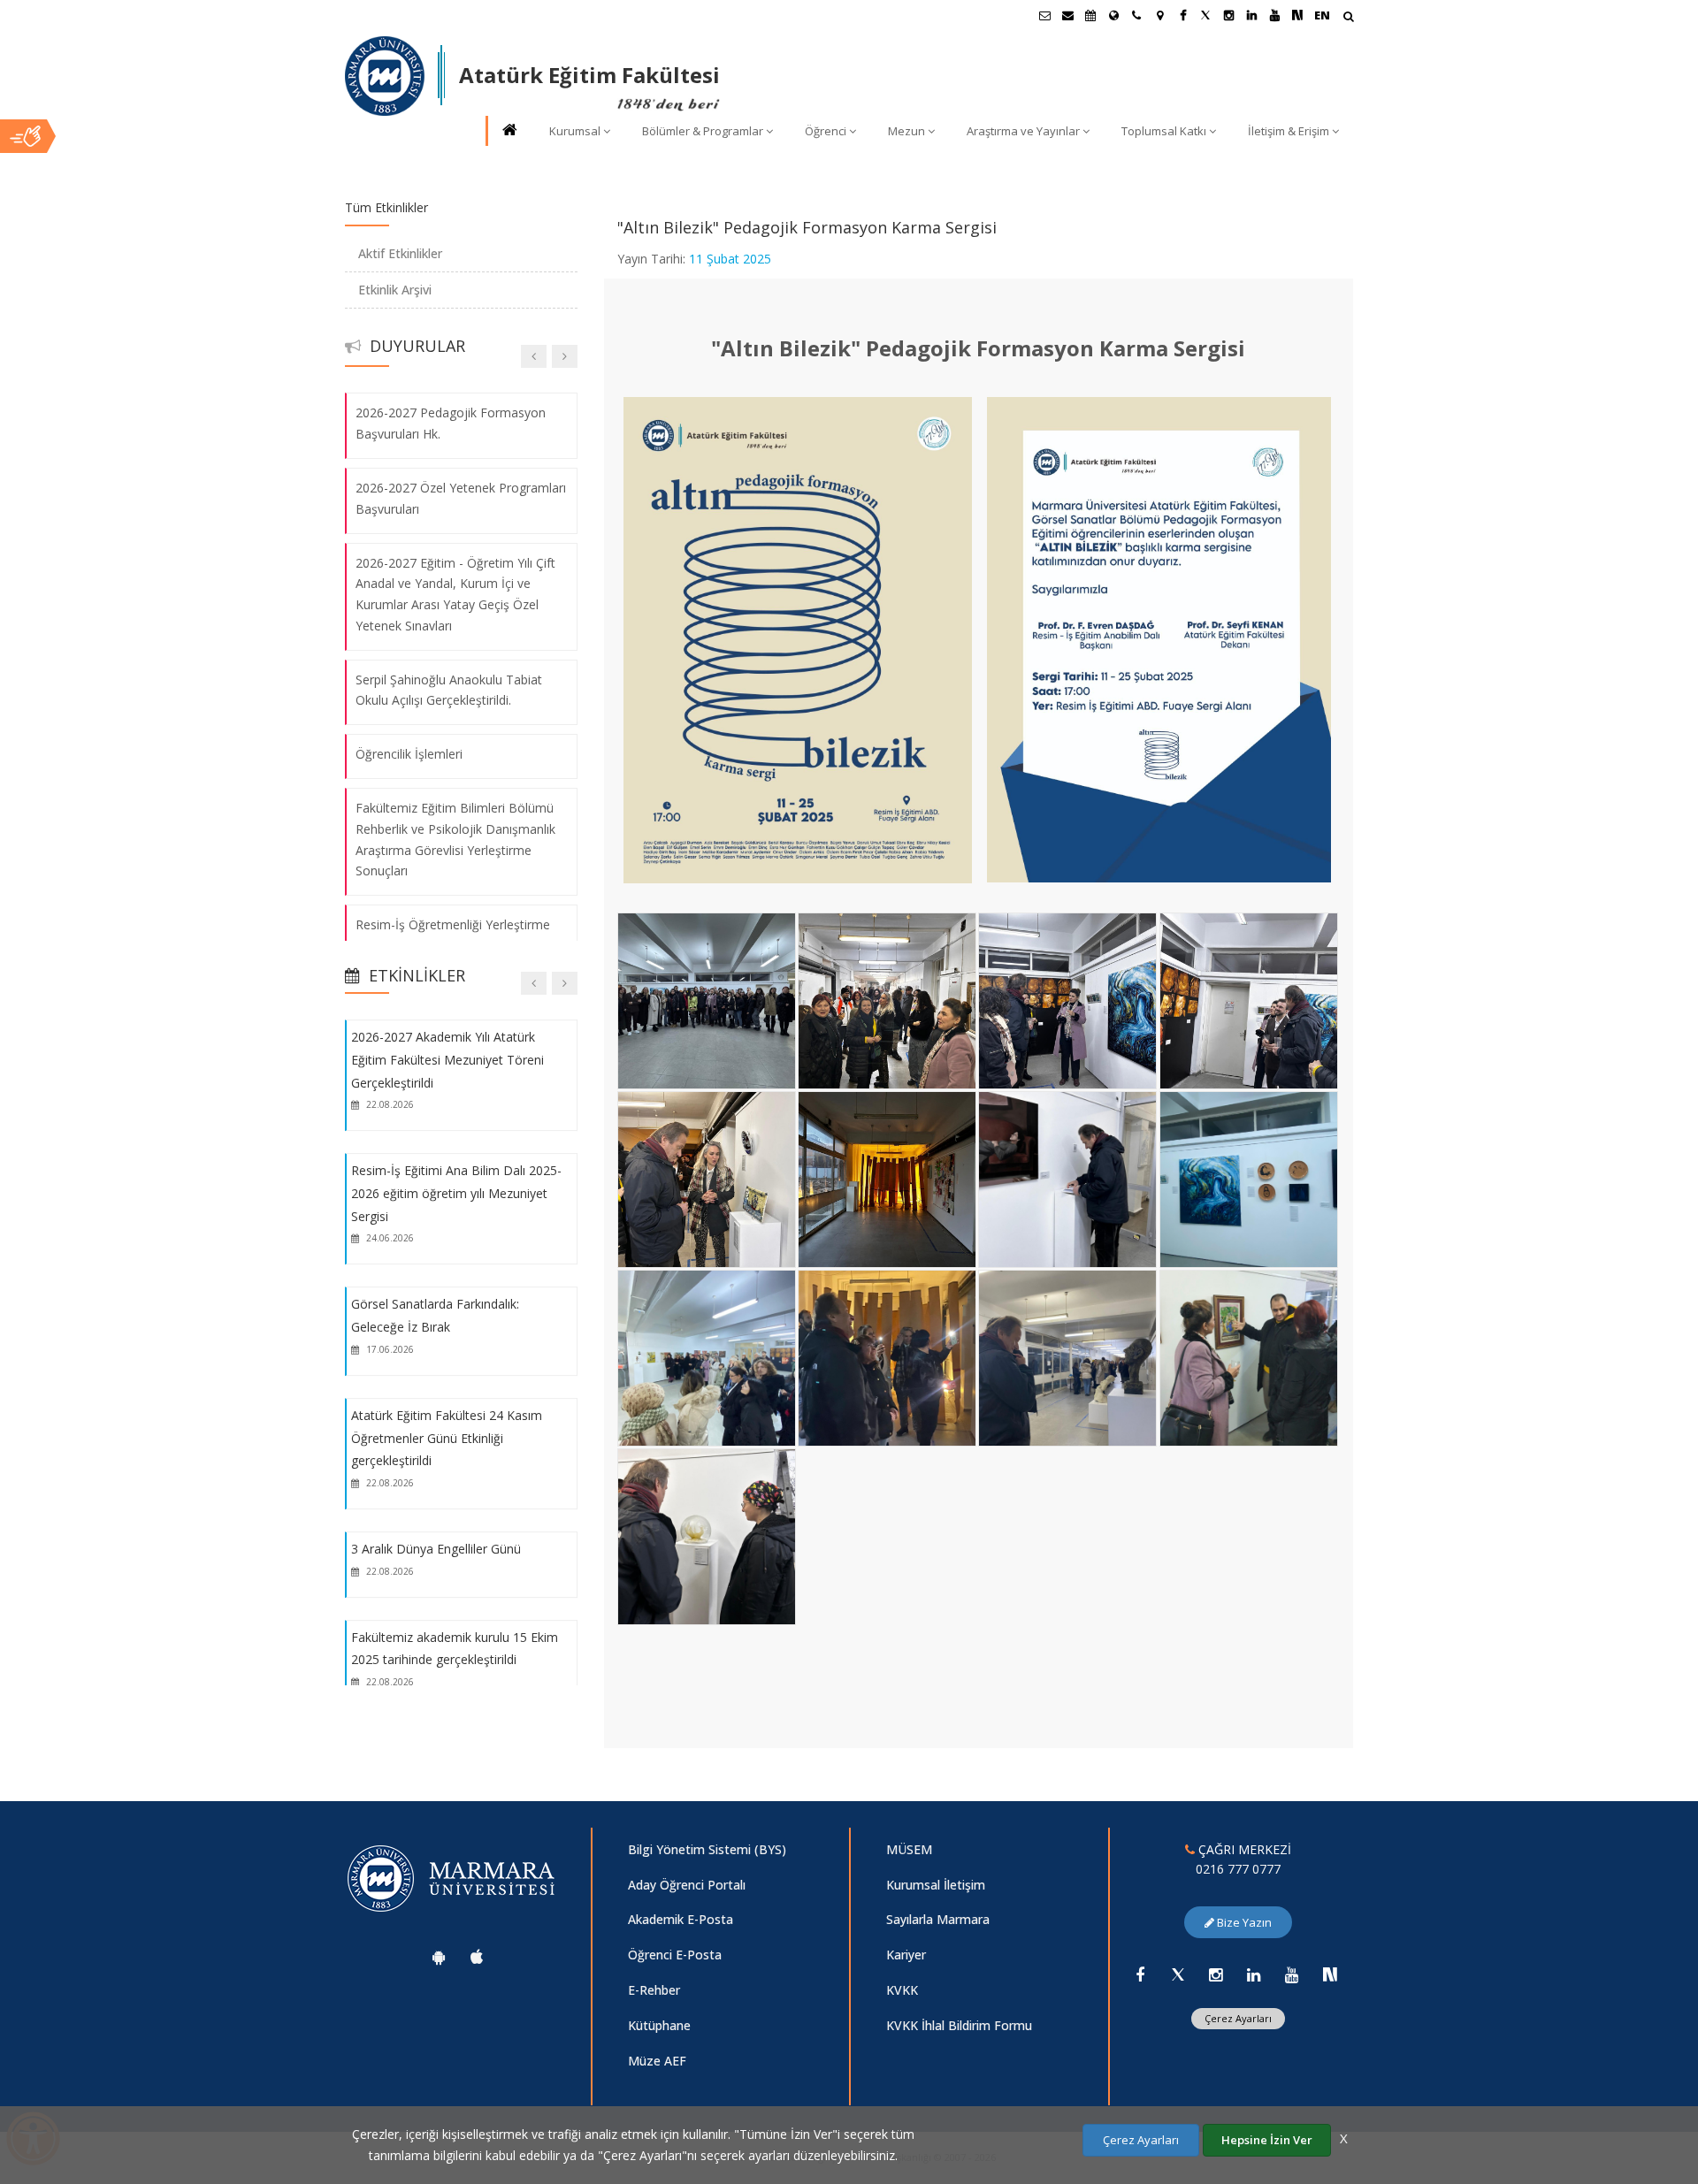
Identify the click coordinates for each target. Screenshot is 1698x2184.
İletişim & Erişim (1289, 131)
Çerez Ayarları (1238, 2018)
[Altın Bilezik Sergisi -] (710, 918)
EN (1322, 15)
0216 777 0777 (1238, 1869)
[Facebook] (1140, 1974)
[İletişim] (1136, 15)
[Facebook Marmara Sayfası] (1182, 15)
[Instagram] (1216, 1974)
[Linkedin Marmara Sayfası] (1251, 15)
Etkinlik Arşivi (395, 290)
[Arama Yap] (1348, 18)
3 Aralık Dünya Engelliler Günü (436, 1549)
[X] (1178, 1974)
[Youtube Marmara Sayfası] (1274, 15)
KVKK (902, 1990)
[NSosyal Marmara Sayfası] (1297, 15)
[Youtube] (1292, 1974)
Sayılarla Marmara (938, 1919)
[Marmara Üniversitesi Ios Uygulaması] (477, 1957)
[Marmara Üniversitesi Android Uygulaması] (439, 1957)
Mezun (906, 131)
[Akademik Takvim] (1090, 15)
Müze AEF (657, 2061)
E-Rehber (654, 1990)
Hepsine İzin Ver (1267, 2140)
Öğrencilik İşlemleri (409, 754)
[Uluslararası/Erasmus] (1113, 15)
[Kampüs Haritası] (1159, 15)
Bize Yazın (1243, 1922)
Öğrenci (826, 131)
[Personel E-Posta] (1067, 15)
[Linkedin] (1254, 1974)
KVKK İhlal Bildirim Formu (959, 2025)
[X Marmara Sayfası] (1205, 15)
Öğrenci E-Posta (675, 1955)
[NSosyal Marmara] (1330, 1974)
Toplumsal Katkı (1164, 131)
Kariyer (906, 1955)
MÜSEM (909, 1849)
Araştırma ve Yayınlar (1023, 131)
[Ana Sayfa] (509, 131)
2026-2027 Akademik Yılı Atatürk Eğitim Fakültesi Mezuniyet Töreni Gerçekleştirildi (447, 1059)
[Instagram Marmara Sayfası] (1228, 15)
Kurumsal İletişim (936, 1885)
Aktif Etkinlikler (400, 253)
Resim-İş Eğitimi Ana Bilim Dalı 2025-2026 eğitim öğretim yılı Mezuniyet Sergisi (456, 1193)
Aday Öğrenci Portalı (687, 1885)
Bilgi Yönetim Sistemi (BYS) (707, 1849)
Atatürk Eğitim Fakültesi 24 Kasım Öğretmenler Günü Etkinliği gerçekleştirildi (447, 1438)
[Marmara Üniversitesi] (385, 76)
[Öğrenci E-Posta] (1044, 15)
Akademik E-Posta (681, 1919)
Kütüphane (659, 2025)
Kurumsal (575, 131)
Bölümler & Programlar (703, 131)
